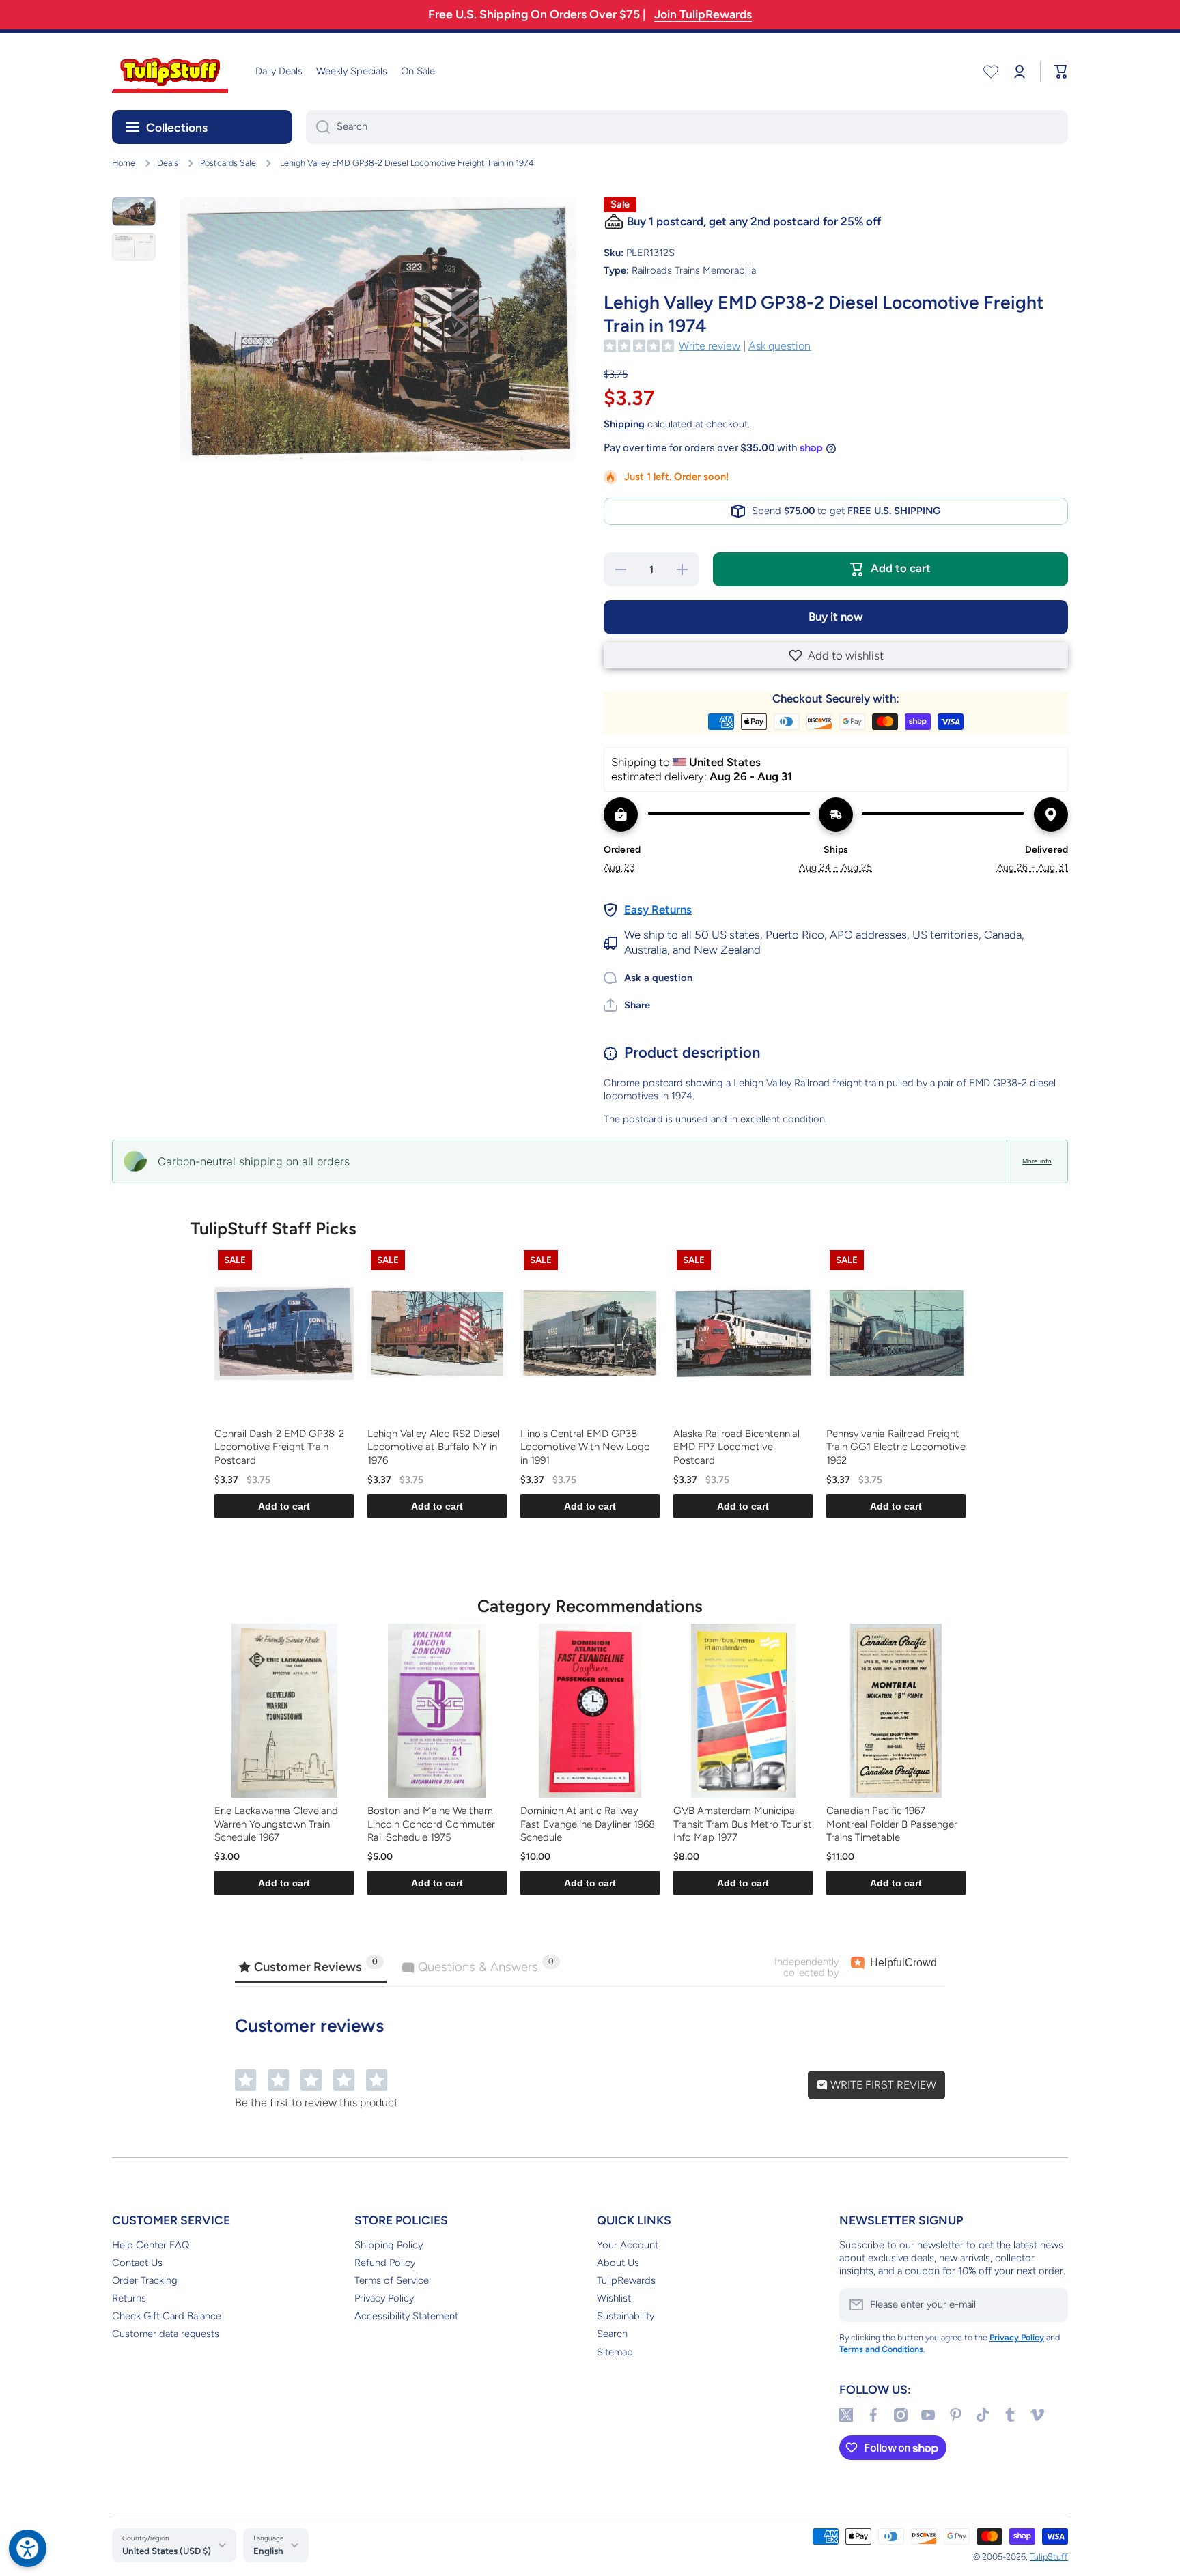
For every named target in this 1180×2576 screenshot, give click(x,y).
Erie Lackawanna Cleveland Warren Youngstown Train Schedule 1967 (276, 1824)
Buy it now (836, 617)
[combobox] (687, 127)
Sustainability (626, 2316)
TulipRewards (626, 2280)
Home (124, 163)
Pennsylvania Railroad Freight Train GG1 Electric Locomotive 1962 (896, 1447)
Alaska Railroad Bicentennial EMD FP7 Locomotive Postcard (736, 1447)
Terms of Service (392, 2280)
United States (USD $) (167, 2551)
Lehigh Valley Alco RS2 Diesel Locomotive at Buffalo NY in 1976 (434, 1447)
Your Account (628, 2245)
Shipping (624, 424)
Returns (129, 2298)
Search (612, 2334)
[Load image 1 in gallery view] (134, 211)
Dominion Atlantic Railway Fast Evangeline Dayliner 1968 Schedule (588, 1824)
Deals (168, 163)
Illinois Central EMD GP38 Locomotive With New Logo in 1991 (585, 1447)
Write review (710, 346)
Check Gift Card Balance (167, 2316)
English (268, 2551)
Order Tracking (145, 2280)
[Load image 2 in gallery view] (134, 246)
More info (1037, 1161)
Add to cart (284, 1506)
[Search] (318, 127)
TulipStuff (1049, 2557)
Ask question (779, 346)
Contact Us (137, 2263)
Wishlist (614, 2298)
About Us (618, 2263)
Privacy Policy (384, 2298)
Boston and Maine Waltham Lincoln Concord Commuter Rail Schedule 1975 (431, 1824)
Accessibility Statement (406, 2316)
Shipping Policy (389, 2245)
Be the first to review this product (317, 2103)
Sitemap (615, 2352)
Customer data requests (166, 2334)
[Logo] (170, 71)
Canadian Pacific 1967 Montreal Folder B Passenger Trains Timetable (892, 1824)
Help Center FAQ (151, 2245)
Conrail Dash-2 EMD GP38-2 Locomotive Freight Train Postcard (279, 1447)
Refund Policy (385, 2263)
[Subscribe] (1051, 2305)
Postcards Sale (228, 163)
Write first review (882, 2085)
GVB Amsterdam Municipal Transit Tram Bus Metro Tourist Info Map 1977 (743, 1824)
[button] (836, 655)
